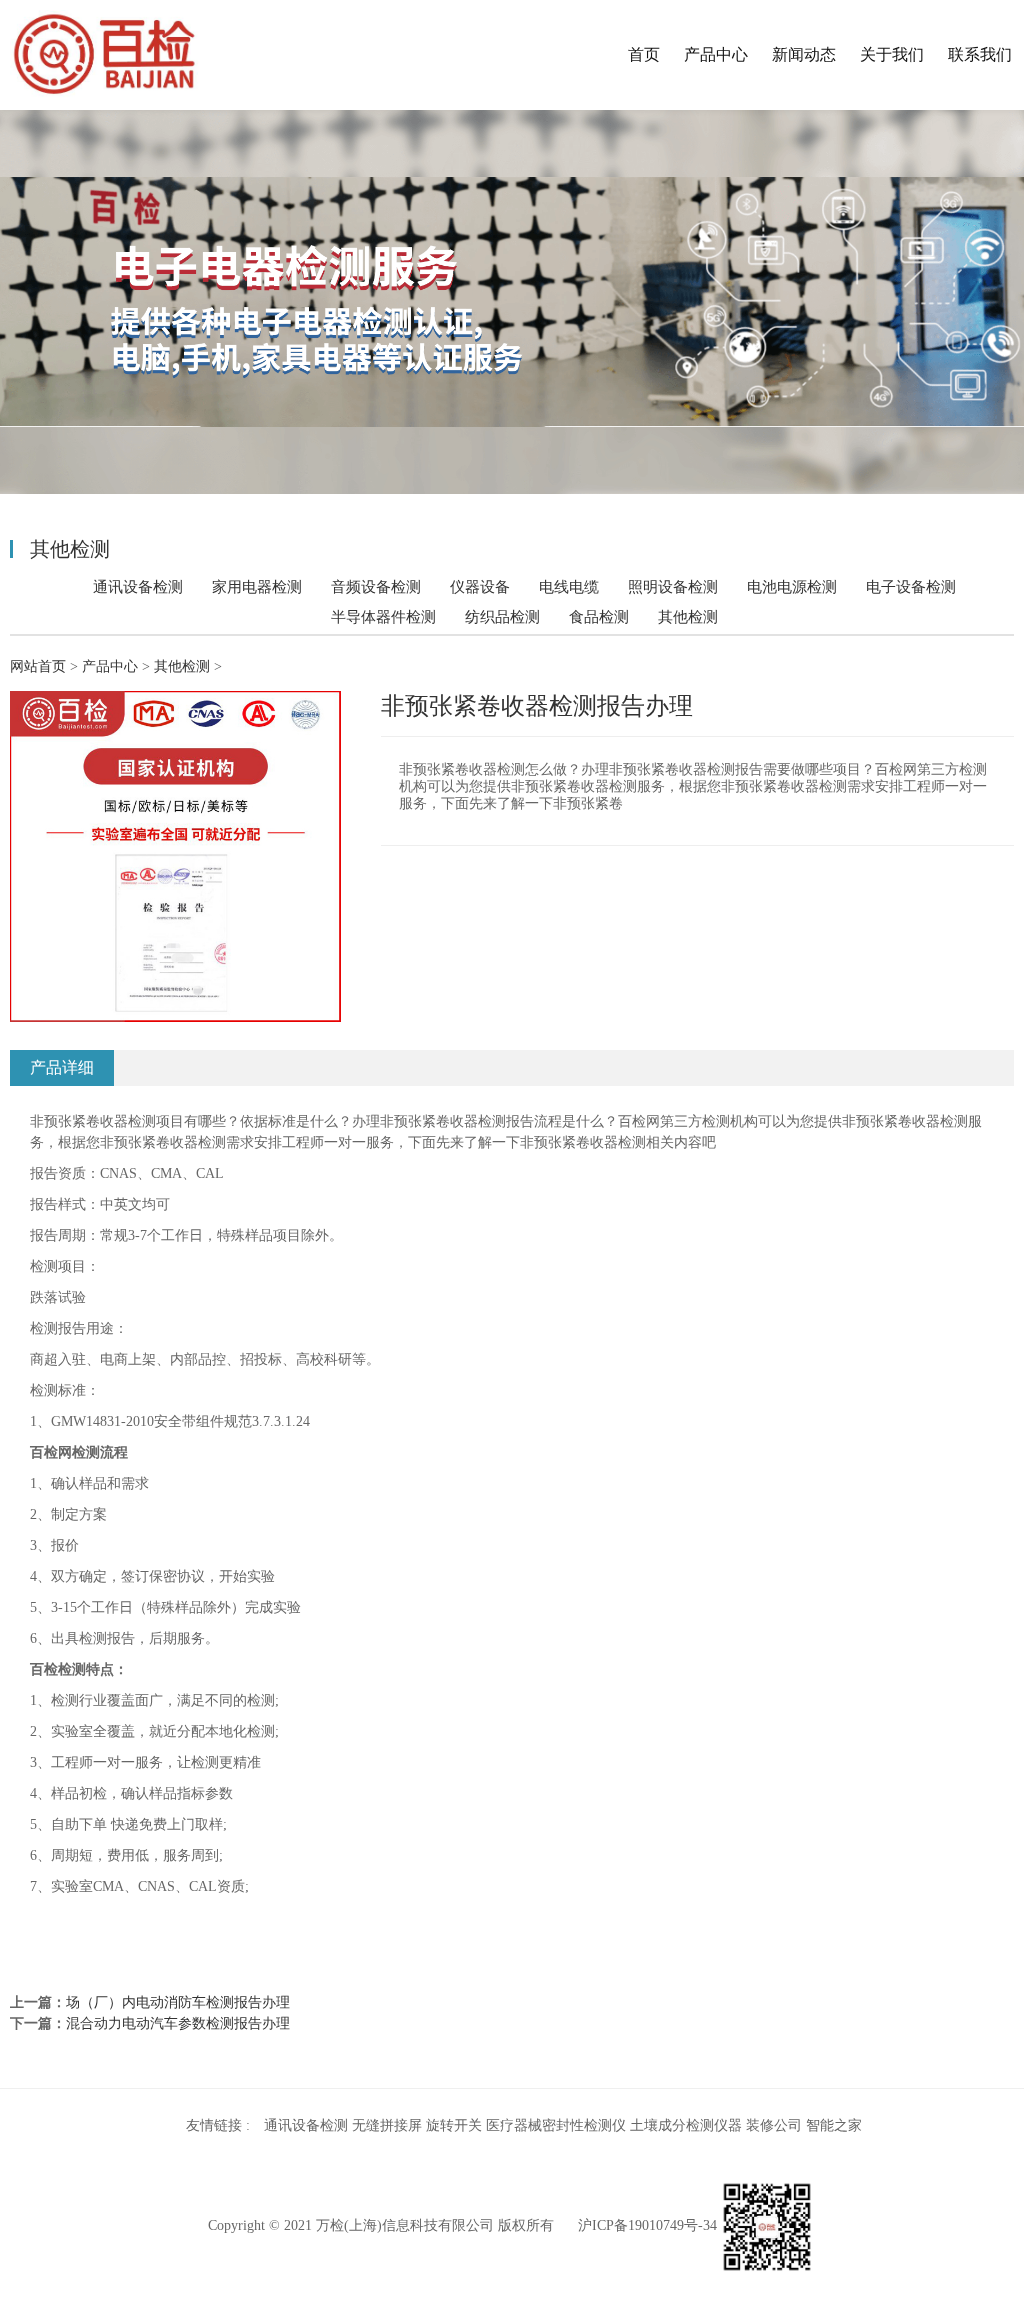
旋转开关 (454, 2125)
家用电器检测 (257, 586)
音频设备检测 (376, 586)
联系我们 (980, 54)
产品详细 (62, 1067)
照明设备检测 (673, 586)
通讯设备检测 (138, 586)
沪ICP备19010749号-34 (647, 2226)
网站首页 (38, 666)
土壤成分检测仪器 (686, 2125)
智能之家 (834, 2125)
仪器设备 (480, 586)
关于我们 (892, 54)
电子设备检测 (911, 586)
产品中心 (716, 54)
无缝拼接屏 (387, 2125)
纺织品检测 (502, 616)
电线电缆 (569, 586)
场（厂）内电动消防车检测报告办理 (178, 2002)
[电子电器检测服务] (99, 55)
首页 (644, 54)
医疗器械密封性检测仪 (556, 2125)
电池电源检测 (792, 586)
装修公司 (774, 2125)
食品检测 (599, 616)
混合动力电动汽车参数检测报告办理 (178, 2023)
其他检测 (688, 617)
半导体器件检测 (383, 616)
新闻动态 (804, 54)
